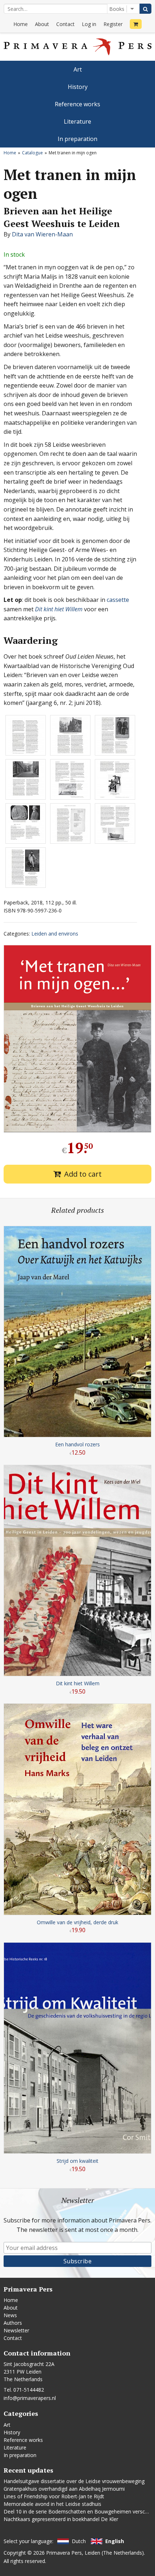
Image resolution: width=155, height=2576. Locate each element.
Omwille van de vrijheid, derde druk (77, 1922)
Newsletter (16, 2330)
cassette (118, 600)
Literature (77, 121)
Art (78, 69)
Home (21, 24)
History (78, 87)
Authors (13, 2323)
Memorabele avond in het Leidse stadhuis (52, 2504)
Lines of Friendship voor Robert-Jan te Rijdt (54, 2496)
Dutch (79, 2541)
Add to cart (83, 1174)
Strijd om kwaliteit (77, 2161)
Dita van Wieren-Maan (42, 234)
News (10, 2315)
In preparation (77, 139)
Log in (89, 24)
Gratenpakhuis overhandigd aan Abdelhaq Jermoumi (64, 2489)
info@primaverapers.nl (30, 2398)
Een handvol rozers (77, 1444)
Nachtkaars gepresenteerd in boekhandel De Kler (61, 2519)
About (42, 24)
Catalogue (32, 153)
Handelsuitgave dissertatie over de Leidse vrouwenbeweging (74, 2481)
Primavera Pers (64, 2553)
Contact (65, 24)
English (115, 2541)
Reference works (77, 104)
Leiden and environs (55, 934)
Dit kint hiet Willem (59, 609)
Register (113, 24)
